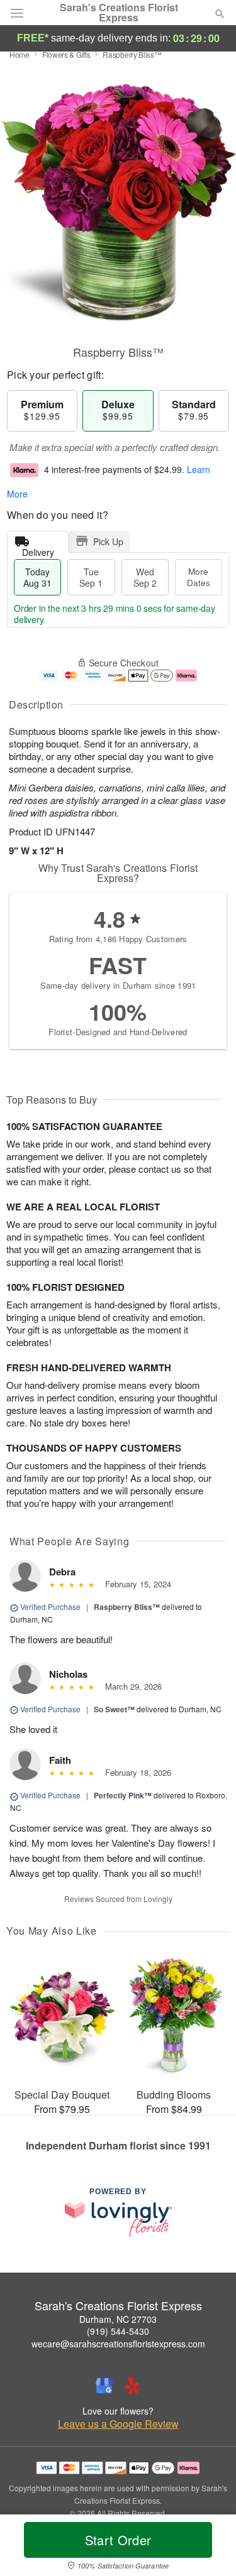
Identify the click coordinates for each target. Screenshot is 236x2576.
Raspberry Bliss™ (127, 1607)
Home (20, 54)
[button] (209, 2548)
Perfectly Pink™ (123, 1795)
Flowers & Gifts (66, 54)
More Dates (199, 577)
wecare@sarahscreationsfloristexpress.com (118, 2344)
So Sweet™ (114, 1709)
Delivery (38, 549)
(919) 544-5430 (118, 2331)
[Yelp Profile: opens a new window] (132, 2386)
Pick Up (108, 541)
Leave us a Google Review (118, 2424)
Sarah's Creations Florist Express (119, 13)
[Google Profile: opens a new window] (104, 2386)
